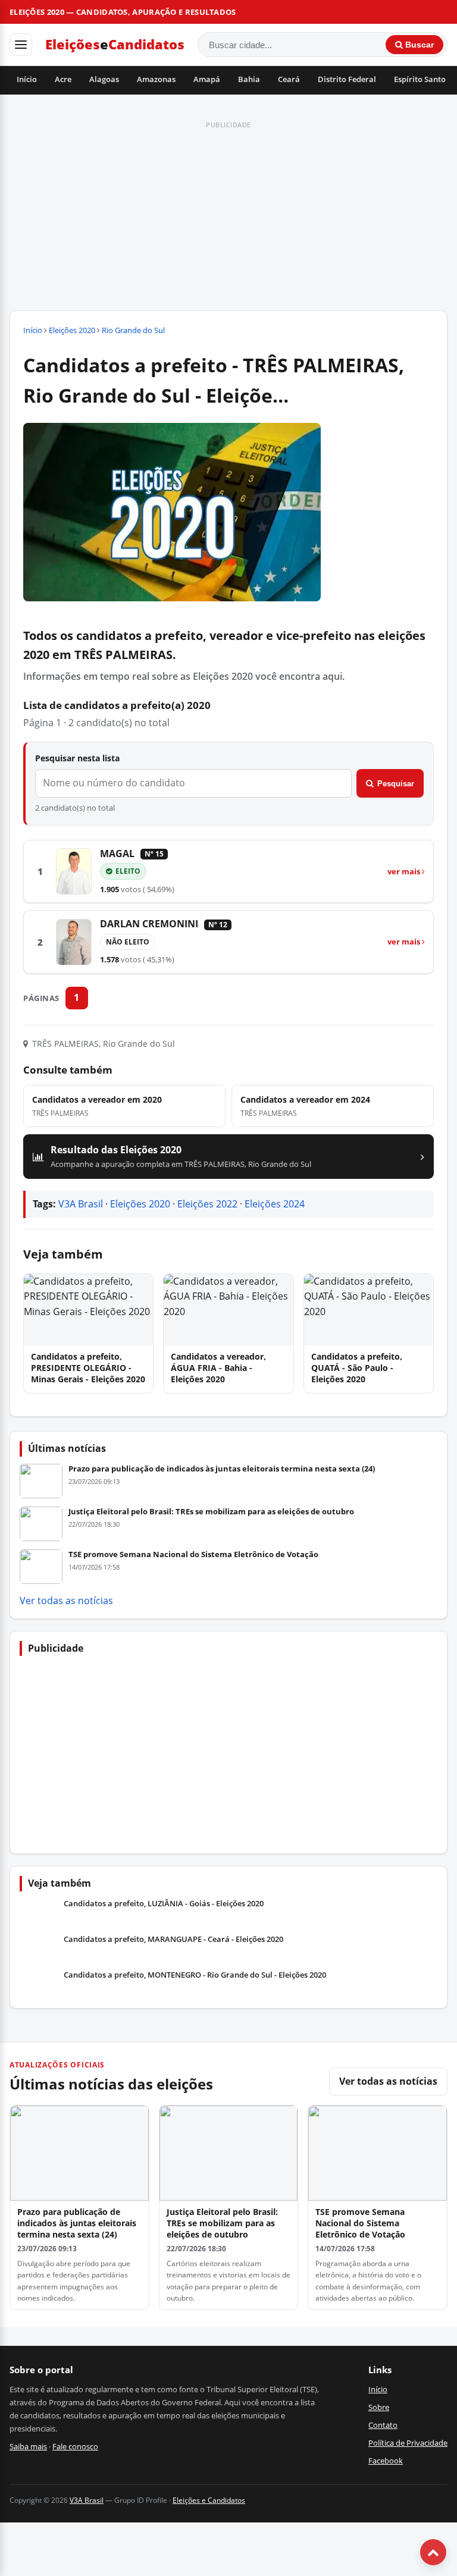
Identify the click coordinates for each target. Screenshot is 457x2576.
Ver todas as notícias (66, 1601)
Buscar (418, 45)
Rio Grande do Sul (133, 330)
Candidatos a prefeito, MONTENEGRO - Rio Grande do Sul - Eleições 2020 (195, 1975)
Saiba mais (28, 2446)
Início (27, 79)
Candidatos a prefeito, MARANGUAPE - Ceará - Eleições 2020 (173, 1939)
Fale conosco (75, 2446)
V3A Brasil (81, 1204)
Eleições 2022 (207, 1204)
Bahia (249, 79)
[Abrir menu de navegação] (21, 45)
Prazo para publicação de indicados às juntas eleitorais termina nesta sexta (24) (222, 1469)
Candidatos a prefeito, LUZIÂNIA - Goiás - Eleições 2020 (164, 1904)
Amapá (207, 79)
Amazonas (156, 79)
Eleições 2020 (72, 330)
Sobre (379, 2407)
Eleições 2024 (275, 1204)
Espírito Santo (420, 79)
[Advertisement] (228, 217)
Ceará (289, 79)
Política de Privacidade (408, 2443)
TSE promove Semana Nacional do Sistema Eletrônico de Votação (193, 1554)
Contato (383, 2425)
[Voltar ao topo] (433, 2552)
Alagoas (104, 79)
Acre (63, 79)
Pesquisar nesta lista (77, 758)
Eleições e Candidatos (209, 2500)
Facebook (386, 2461)
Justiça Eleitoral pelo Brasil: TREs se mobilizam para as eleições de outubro (211, 1511)
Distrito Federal (347, 79)
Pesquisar (396, 784)
